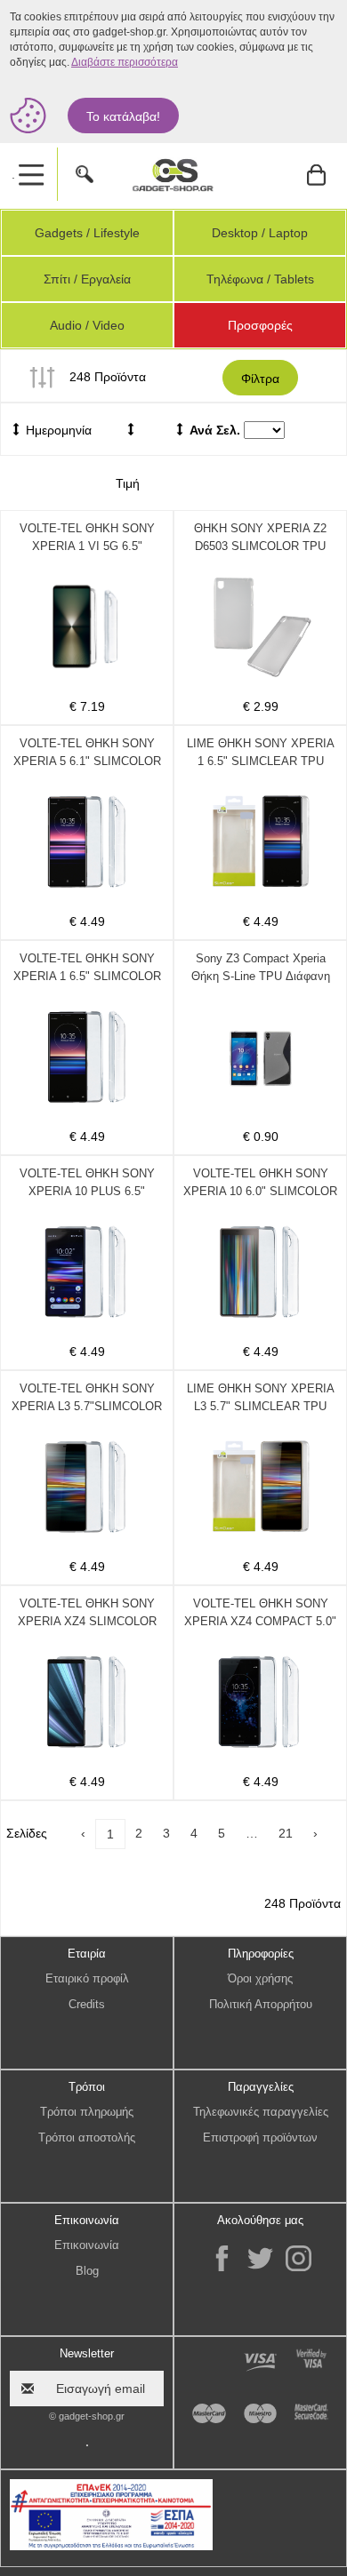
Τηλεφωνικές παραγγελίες (261, 2112)
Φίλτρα (260, 379)
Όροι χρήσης (260, 1978)
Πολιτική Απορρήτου (261, 2004)
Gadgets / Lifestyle (87, 233)
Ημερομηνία (57, 430)
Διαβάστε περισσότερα (125, 62)
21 (286, 1833)
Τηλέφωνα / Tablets (260, 279)
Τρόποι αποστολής (87, 2137)
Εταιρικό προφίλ (87, 1978)
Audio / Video (87, 325)
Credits (87, 2004)
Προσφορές (260, 325)
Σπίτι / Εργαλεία (87, 279)
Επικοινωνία (87, 2245)
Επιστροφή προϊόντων (260, 2137)
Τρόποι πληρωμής (87, 2112)
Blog (87, 2271)
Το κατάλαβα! (123, 116)
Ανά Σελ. (215, 430)
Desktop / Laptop (260, 233)
